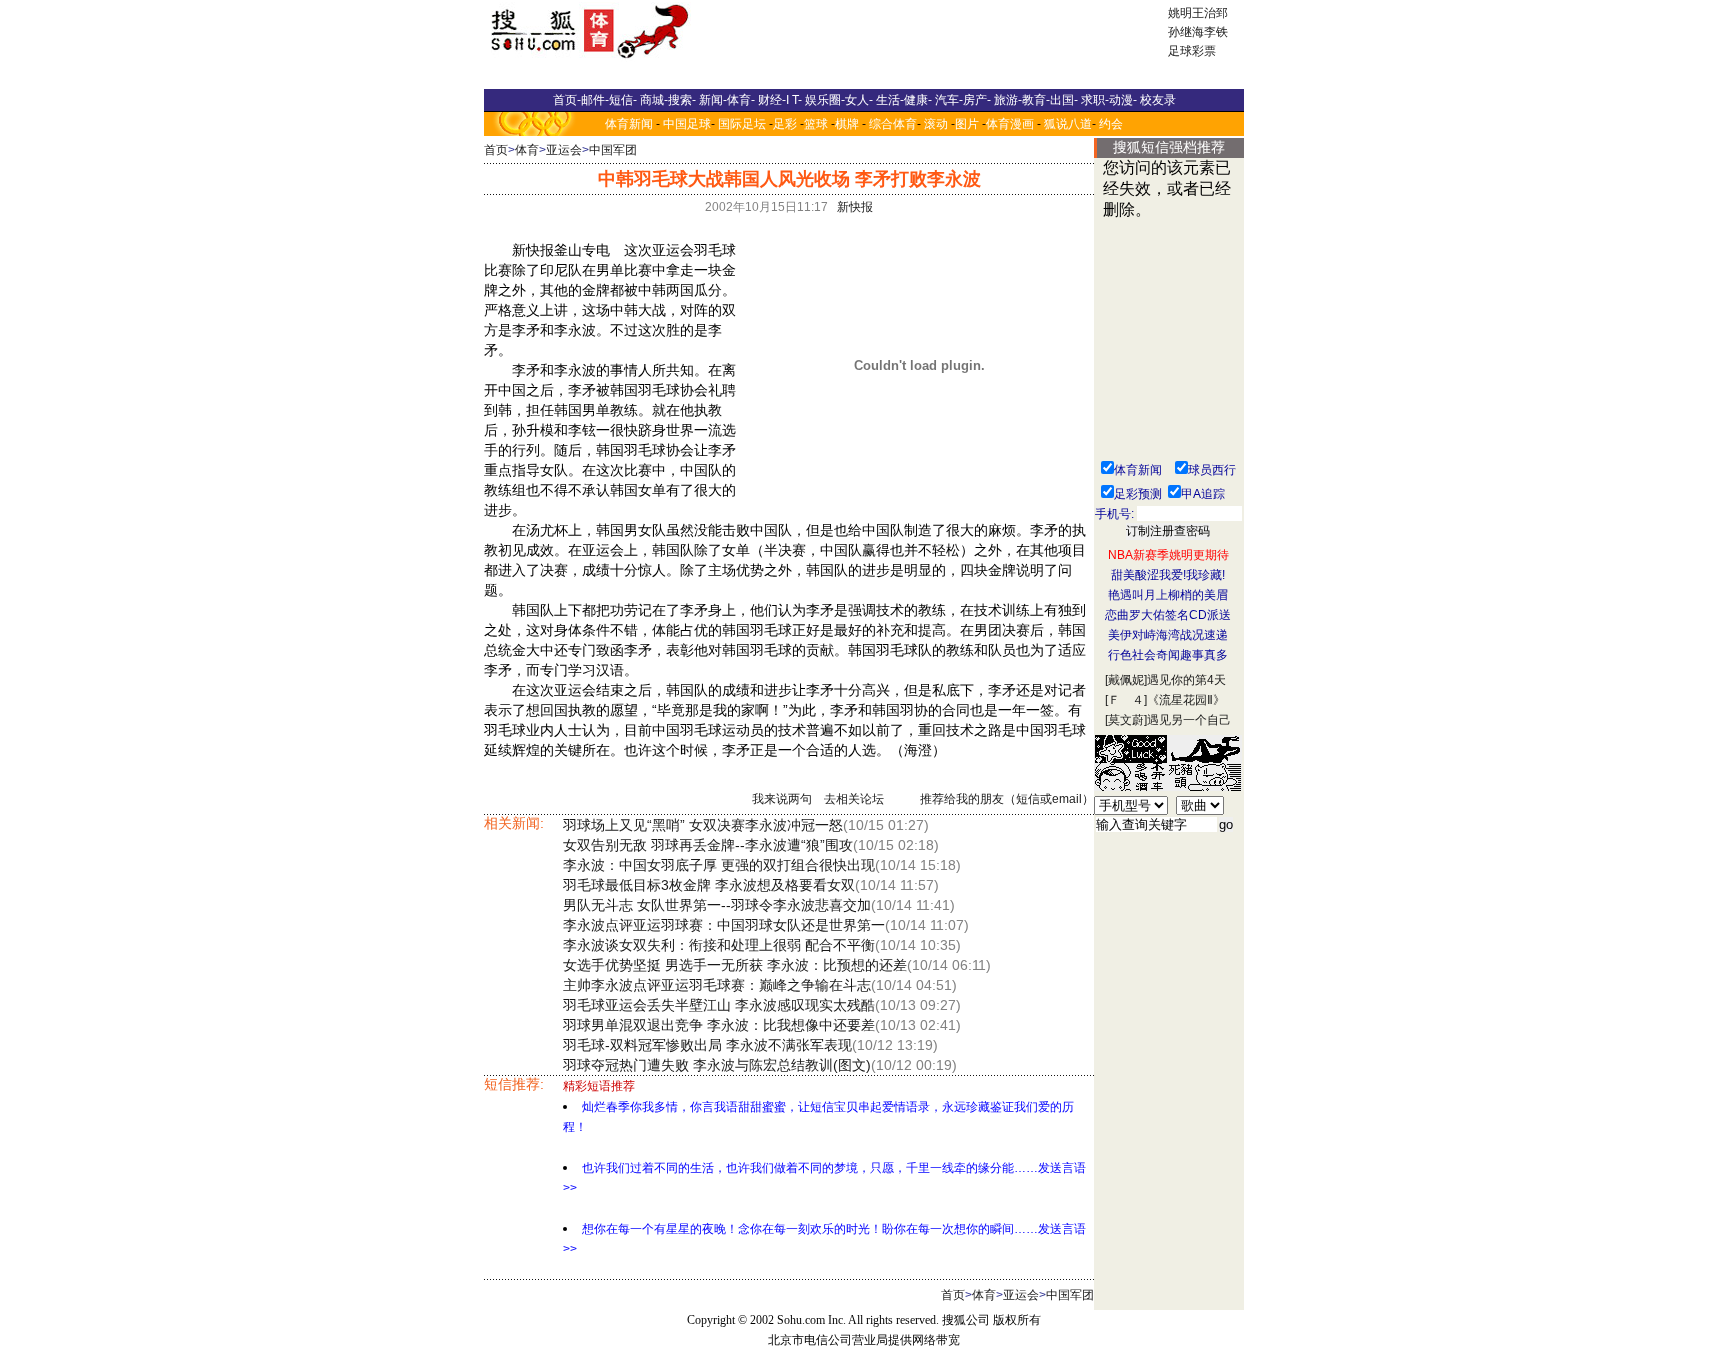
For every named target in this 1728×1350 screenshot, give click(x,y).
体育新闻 (629, 124)
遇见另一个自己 (1189, 720)
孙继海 (1186, 32)
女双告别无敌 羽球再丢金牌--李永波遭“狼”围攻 (708, 845)
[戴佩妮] (1126, 680)
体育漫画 (1010, 124)
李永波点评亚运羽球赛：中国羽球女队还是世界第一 (724, 925)
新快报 (855, 207)
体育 (527, 150)
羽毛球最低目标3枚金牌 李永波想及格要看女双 (709, 885)
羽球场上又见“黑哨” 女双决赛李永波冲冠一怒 (703, 825)
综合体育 (893, 124)
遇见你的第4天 (1186, 680)
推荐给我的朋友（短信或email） (1007, 799)
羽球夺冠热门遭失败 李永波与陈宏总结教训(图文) (717, 1065)
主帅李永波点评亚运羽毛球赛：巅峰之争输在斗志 (717, 985)
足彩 (785, 124)
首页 (496, 150)
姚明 (1180, 13)
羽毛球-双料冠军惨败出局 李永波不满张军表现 (707, 1045)
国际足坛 (742, 124)
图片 (967, 124)
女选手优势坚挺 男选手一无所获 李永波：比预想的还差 (735, 965)
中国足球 (687, 124)
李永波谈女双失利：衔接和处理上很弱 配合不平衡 (719, 945)
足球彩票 (1192, 51)
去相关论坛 (854, 799)
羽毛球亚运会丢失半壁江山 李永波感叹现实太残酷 (719, 1005)
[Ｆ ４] (1126, 700)
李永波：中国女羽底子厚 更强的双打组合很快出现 (719, 865)
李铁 (1216, 32)
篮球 (816, 124)
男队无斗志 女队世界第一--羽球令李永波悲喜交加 (717, 905)
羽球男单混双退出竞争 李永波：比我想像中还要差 (719, 1025)
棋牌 (847, 124)
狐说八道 (1068, 124)
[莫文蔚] (1126, 720)
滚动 (936, 124)
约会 (1111, 124)
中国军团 (613, 150)
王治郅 (1210, 13)
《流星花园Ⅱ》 (1186, 700)
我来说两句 (782, 799)
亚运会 (564, 150)
